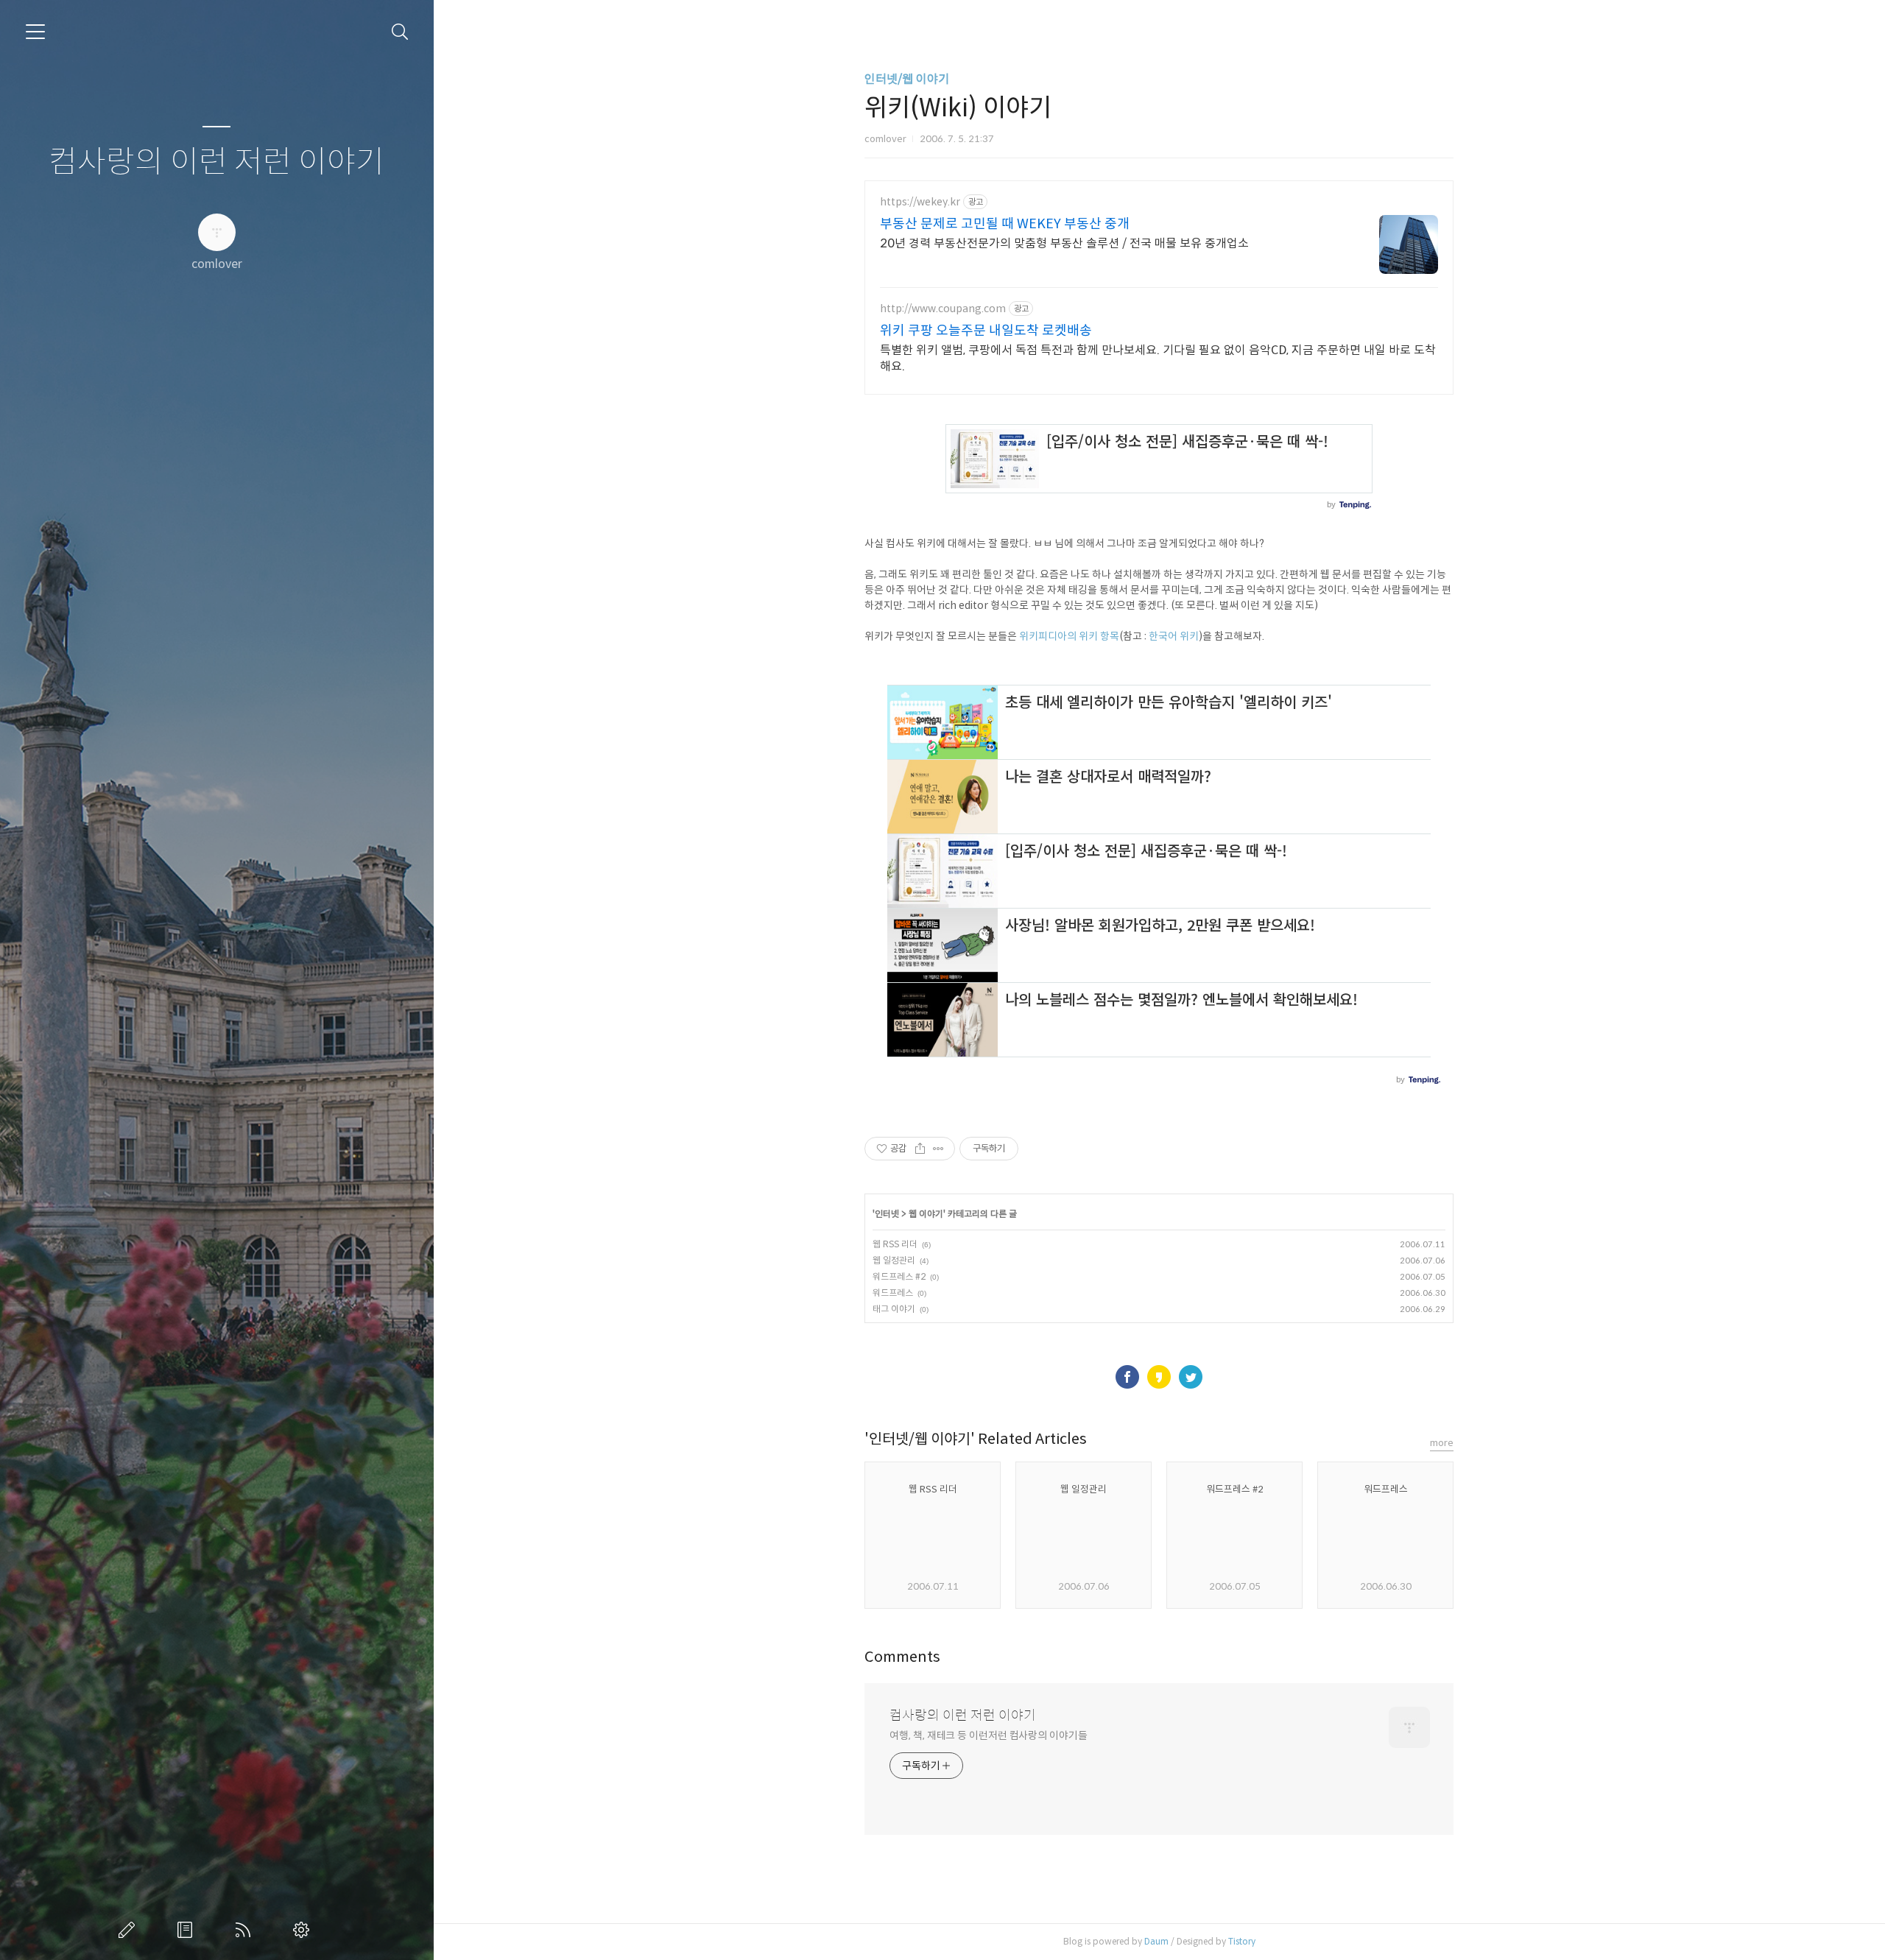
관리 (304, 1930)
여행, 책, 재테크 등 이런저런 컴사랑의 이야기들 (988, 1735)
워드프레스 (893, 1293)
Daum (1156, 1941)
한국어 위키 (1174, 636)
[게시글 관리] (938, 1149)
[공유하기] (920, 1149)
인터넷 (887, 1214)
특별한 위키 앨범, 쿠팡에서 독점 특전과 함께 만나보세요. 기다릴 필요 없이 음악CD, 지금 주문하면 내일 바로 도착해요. (1158, 358)
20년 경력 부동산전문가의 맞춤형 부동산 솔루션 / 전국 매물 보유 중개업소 (1064, 243)
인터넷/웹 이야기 (907, 79)
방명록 (188, 1930)
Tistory (1242, 1941)
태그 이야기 (894, 1309)
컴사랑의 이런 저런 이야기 (216, 162)
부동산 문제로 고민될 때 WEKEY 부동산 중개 (1005, 224)
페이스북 (1127, 1377)
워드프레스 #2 (899, 1276)
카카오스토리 (1159, 1377)
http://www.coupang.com (943, 309)
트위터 (1191, 1377)
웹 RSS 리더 (895, 1244)
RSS (246, 1930)
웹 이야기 (926, 1214)
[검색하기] (400, 32)
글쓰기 (130, 1930)
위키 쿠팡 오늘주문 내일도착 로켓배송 (986, 331)
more (1442, 1443)
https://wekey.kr (920, 202)
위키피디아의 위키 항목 (1069, 636)
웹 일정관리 (894, 1260)
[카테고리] (35, 32)
